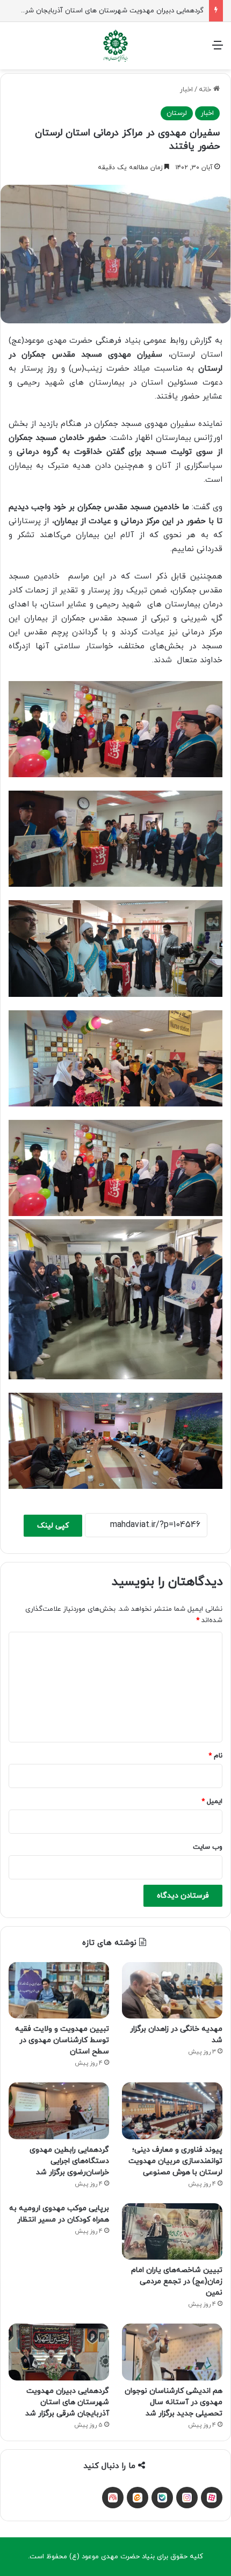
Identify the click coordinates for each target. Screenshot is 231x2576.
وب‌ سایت (208, 1847)
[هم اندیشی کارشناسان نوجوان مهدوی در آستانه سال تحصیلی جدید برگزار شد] (172, 2352)
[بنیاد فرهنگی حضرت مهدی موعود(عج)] (115, 46)
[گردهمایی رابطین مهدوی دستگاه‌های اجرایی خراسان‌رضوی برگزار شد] (59, 2111)
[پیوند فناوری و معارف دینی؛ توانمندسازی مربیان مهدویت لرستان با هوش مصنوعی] (172, 2111)
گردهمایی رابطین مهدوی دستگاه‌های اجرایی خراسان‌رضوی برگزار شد (69, 2161)
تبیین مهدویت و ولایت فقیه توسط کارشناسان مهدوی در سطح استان (62, 2040)
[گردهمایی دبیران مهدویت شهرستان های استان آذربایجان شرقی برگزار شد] (59, 2352)
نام (215, 1756)
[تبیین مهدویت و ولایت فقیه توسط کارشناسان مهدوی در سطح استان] (59, 1991)
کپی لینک (53, 1526)
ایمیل (212, 1801)
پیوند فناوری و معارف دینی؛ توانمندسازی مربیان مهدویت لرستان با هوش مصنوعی (175, 2161)
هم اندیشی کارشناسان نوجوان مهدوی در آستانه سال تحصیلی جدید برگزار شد (174, 2402)
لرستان (177, 113)
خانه (206, 90)
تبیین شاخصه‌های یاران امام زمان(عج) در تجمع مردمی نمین (177, 2281)
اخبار (186, 90)
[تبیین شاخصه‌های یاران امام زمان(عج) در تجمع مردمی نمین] (172, 2232)
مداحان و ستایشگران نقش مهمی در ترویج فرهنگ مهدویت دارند (110, 11)
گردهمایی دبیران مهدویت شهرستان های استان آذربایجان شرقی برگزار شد (67, 2402)
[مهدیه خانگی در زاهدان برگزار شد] (172, 1991)
